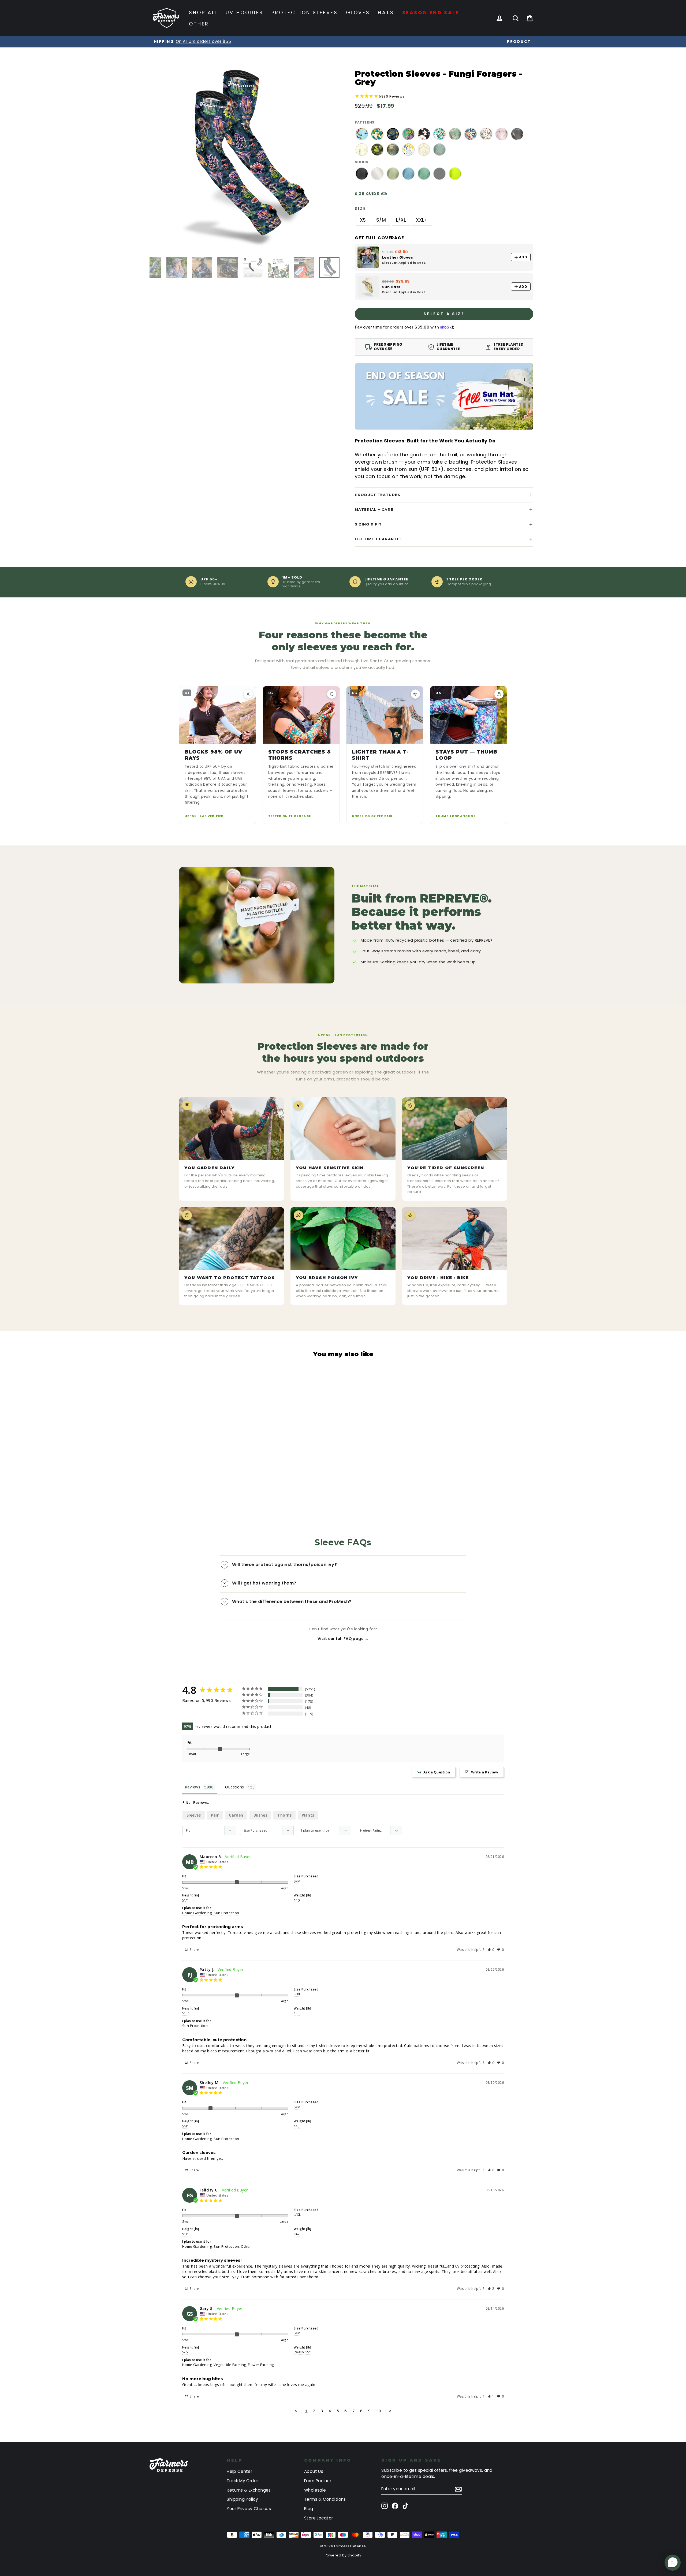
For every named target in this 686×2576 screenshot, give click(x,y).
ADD (523, 257)
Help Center (239, 2471)
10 (379, 2411)
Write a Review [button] (485, 1772)
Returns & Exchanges (249, 2490)
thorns (284, 1815)
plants (308, 1815)
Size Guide (367, 193)
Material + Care (374, 509)
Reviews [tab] (193, 1787)
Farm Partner (318, 2481)
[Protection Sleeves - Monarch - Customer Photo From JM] (390, 1694)
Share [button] (194, 1950)
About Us (314, 2471)
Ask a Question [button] (437, 1772)
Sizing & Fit (368, 524)
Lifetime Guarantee (379, 539)
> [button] (390, 2411)
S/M (381, 220)
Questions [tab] (234, 1787)
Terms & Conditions (325, 2499)
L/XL (401, 220)
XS (363, 220)
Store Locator (319, 2518)
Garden (236, 1815)
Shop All (203, 12)
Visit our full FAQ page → (343, 1639)
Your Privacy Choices (249, 2509)
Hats (386, 12)
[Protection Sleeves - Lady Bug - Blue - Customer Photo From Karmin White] (331, 1710)
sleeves (194, 1815)
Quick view (197, 1459)
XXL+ (422, 220)
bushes (260, 1815)
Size (361, 208)
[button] (491, 1950)
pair (215, 1815)
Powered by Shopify (343, 2555)
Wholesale (315, 2490)
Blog (309, 2509)
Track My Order (242, 2481)
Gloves (358, 12)
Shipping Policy (242, 2499)
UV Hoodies (245, 12)
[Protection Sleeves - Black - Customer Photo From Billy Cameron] (351, 1694)
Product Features (378, 495)
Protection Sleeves (305, 12)
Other (199, 24)
